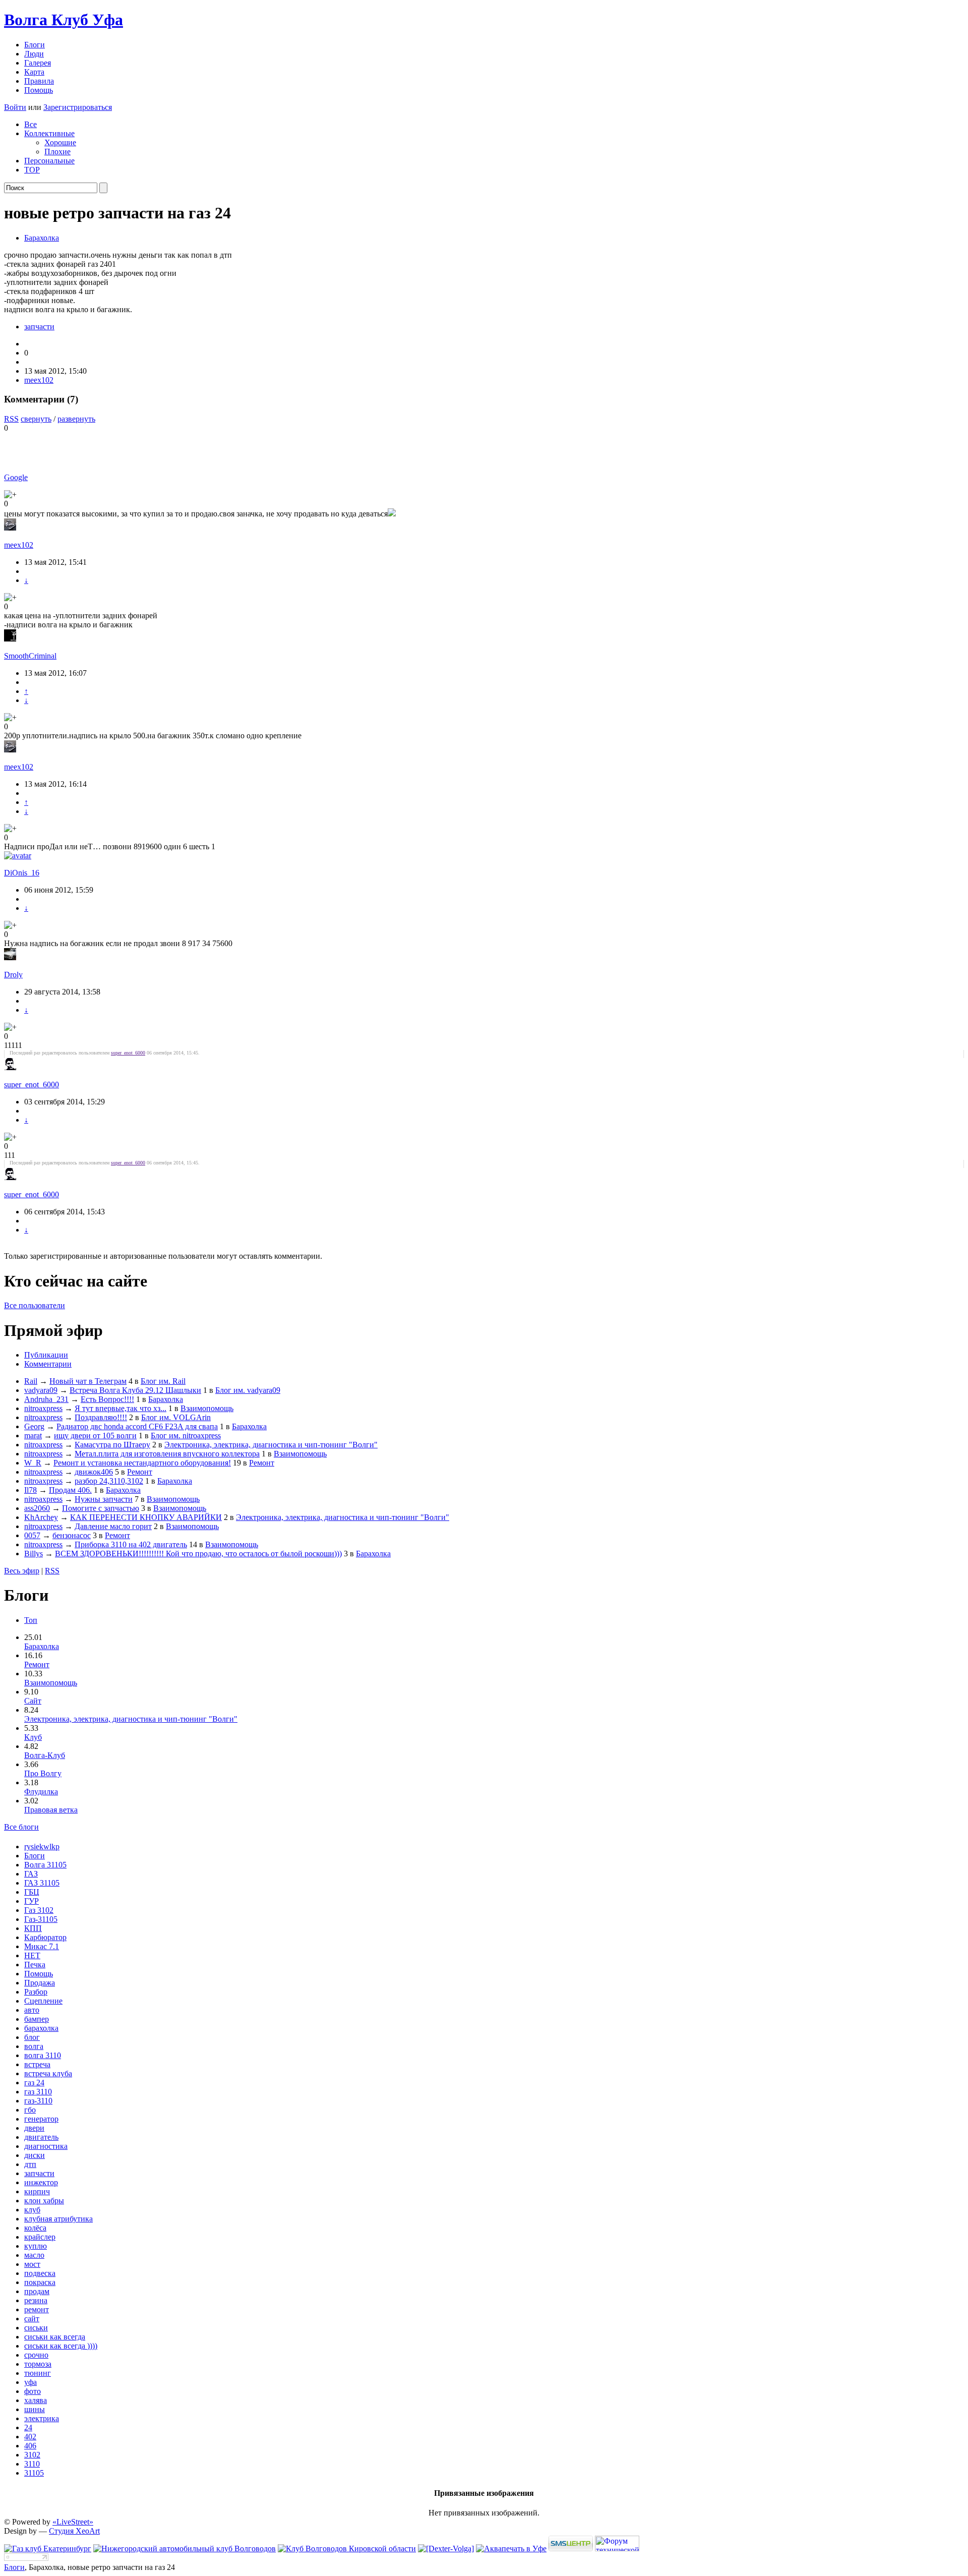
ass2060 (37, 1508)
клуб (32, 2210)
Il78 (31, 1490)
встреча (37, 2064)
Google (16, 477)
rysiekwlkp (42, 1847)
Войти (15, 107)
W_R (33, 1463)
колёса (35, 2228)
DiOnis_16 (22, 873)
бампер (37, 2019)
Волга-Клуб (45, 1755)
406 (30, 2446)
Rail (31, 1381)
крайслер (40, 2237)
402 (30, 2437)
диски (35, 2155)
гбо (30, 2110)
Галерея (38, 63)
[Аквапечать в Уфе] (511, 2549)
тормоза (38, 2364)
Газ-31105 (41, 1919)
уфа (31, 2382)
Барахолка (42, 238)
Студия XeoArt (74, 2531)
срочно (36, 2355)
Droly (13, 975)
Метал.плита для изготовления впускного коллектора (167, 1454)
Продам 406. (70, 1490)
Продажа (40, 1983)
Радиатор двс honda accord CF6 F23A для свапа (137, 1426)
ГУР (32, 1901)
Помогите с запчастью (101, 1508)
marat (33, 1436)
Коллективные (49, 133)
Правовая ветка (51, 1810)
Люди (34, 54)
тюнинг (38, 2373)
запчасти (39, 327)
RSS (11, 419)
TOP (32, 170)
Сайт (33, 1701)
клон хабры (44, 2201)
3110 (32, 2464)
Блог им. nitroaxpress (186, 1436)
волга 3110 (43, 2055)
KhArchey (41, 1517)
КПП (33, 1928)
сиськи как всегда (55, 2337)
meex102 (39, 380)
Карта (34, 72)
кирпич (37, 2191)
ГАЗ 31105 (42, 1883)
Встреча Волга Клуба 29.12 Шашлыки (135, 1390)
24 (28, 2427)
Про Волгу (43, 1773)
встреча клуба (48, 2073)
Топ (31, 1620)
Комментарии (48, 1364)
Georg (34, 1426)
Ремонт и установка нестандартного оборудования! (142, 1463)
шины (35, 2409)
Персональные (49, 161)
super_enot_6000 (128, 1053)
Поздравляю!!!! (101, 1417)
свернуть (36, 419)
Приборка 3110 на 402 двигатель (131, 1544)
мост (32, 2264)
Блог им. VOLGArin (176, 1417)
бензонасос (72, 1535)
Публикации (46, 1355)
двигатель (41, 2137)
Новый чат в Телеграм (88, 1381)
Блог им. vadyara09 (248, 1390)
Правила (39, 81)
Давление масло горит (113, 1526)
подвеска (40, 2273)
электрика (42, 2418)
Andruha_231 (46, 1399)
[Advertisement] (122, 448)
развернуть (76, 419)
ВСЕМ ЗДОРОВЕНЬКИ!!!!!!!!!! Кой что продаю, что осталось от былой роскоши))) (198, 1554)
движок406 (94, 1472)
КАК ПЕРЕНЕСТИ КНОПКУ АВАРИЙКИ (146, 1517)
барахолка (41, 2028)
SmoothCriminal (30, 656)
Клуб (33, 1737)
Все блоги (21, 1827)
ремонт (37, 2309)
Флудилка (41, 1792)
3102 (32, 2455)
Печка (35, 1965)
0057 (32, 1535)
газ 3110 (38, 2092)
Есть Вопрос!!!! (107, 1399)
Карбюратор (45, 1937)
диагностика (46, 2146)
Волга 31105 (45, 1865)
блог (32, 2037)
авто (32, 2010)
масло (34, 2255)
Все (31, 124)
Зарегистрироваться (78, 107)
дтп (30, 2164)
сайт (32, 2319)
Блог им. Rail (163, 1381)
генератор (41, 2119)
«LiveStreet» (73, 2522)
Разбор (36, 1992)
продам (37, 2291)
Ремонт (262, 1463)
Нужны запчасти (104, 1499)
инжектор (41, 2182)
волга (34, 2046)
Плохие (57, 152)
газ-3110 (38, 2101)
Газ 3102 (39, 1910)
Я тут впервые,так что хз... (120, 1408)
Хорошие (60, 142)
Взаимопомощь (207, 1408)
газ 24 (34, 2083)
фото (33, 2391)
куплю (36, 2246)
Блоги (35, 45)
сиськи (36, 2328)
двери (34, 2128)
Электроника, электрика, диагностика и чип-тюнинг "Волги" (271, 1445)
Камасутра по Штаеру (112, 1445)
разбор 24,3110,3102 (109, 1481)
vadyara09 (41, 1390)
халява (36, 2400)
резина (36, 2300)
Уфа (64, 20)
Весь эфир (22, 1571)
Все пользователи (35, 1305)
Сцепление (43, 2001)
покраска (40, 2282)
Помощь (39, 90)
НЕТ (32, 1955)
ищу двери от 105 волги (95, 1436)
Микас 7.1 (42, 1946)
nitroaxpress (43, 1408)
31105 (34, 2473)
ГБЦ (32, 1892)
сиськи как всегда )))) (61, 2346)
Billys (34, 1554)
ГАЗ (31, 1874)
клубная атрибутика (58, 2219)
